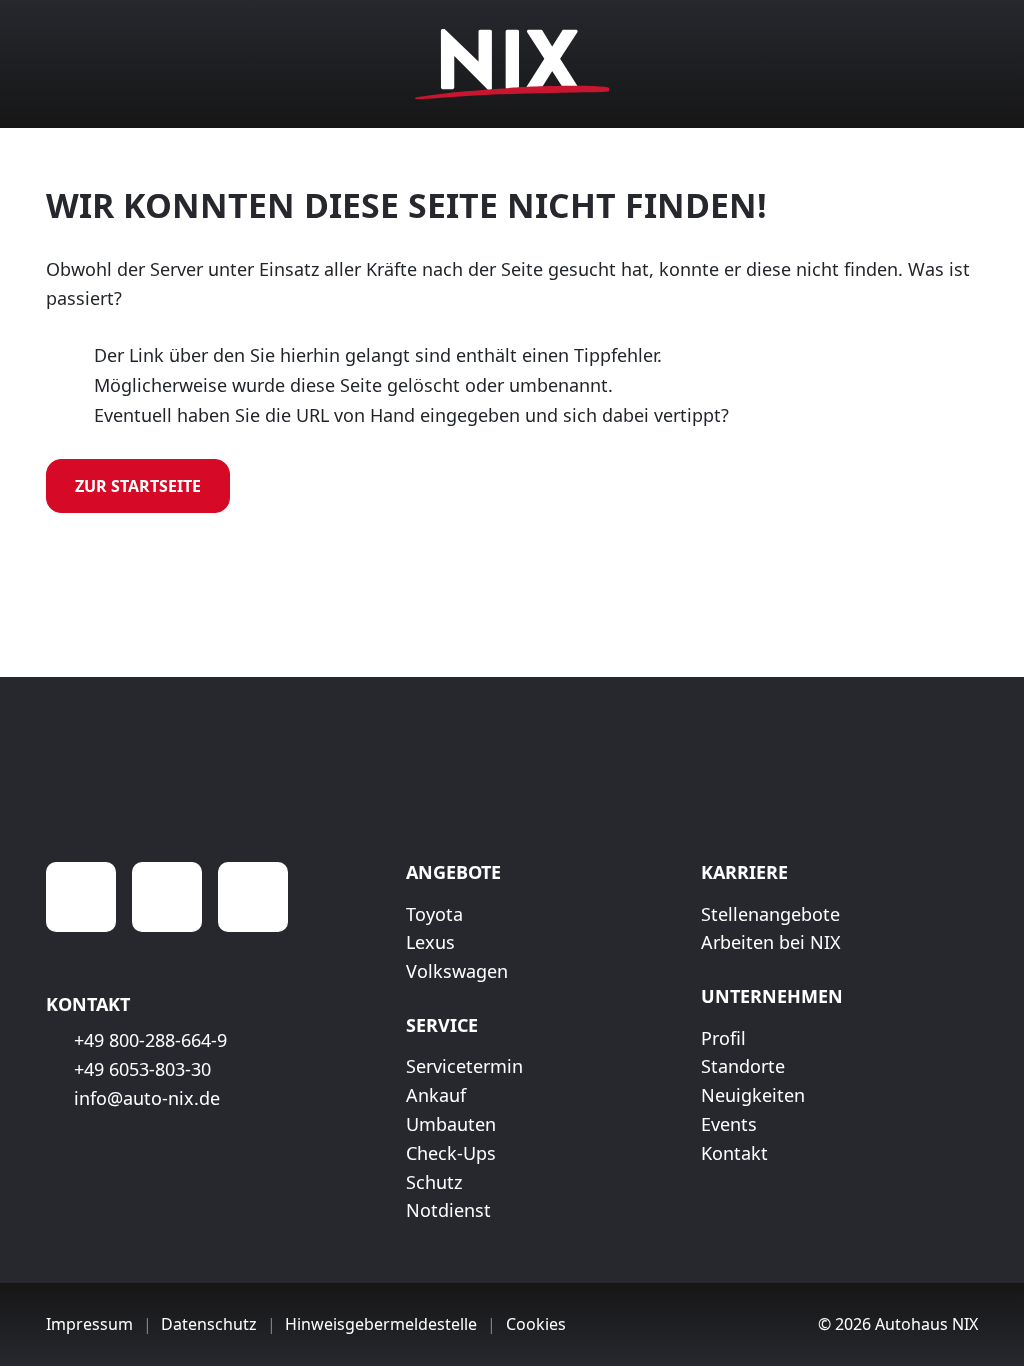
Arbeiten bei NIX (771, 942)
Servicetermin (464, 1066)
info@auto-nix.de (147, 1098)
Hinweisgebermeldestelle (381, 1324)
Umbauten (451, 1124)
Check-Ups (451, 1153)
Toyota (434, 914)
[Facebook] (81, 897)
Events (729, 1124)
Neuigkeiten (753, 1095)
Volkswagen (457, 971)
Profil (723, 1038)
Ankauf (436, 1095)
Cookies (536, 1324)
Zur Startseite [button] (138, 486)
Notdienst (448, 1210)
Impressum (89, 1324)
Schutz (434, 1182)
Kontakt (734, 1153)
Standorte (743, 1066)
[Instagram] (167, 897)
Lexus (430, 942)
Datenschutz (209, 1324)
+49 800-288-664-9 (150, 1040)
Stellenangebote (770, 914)
